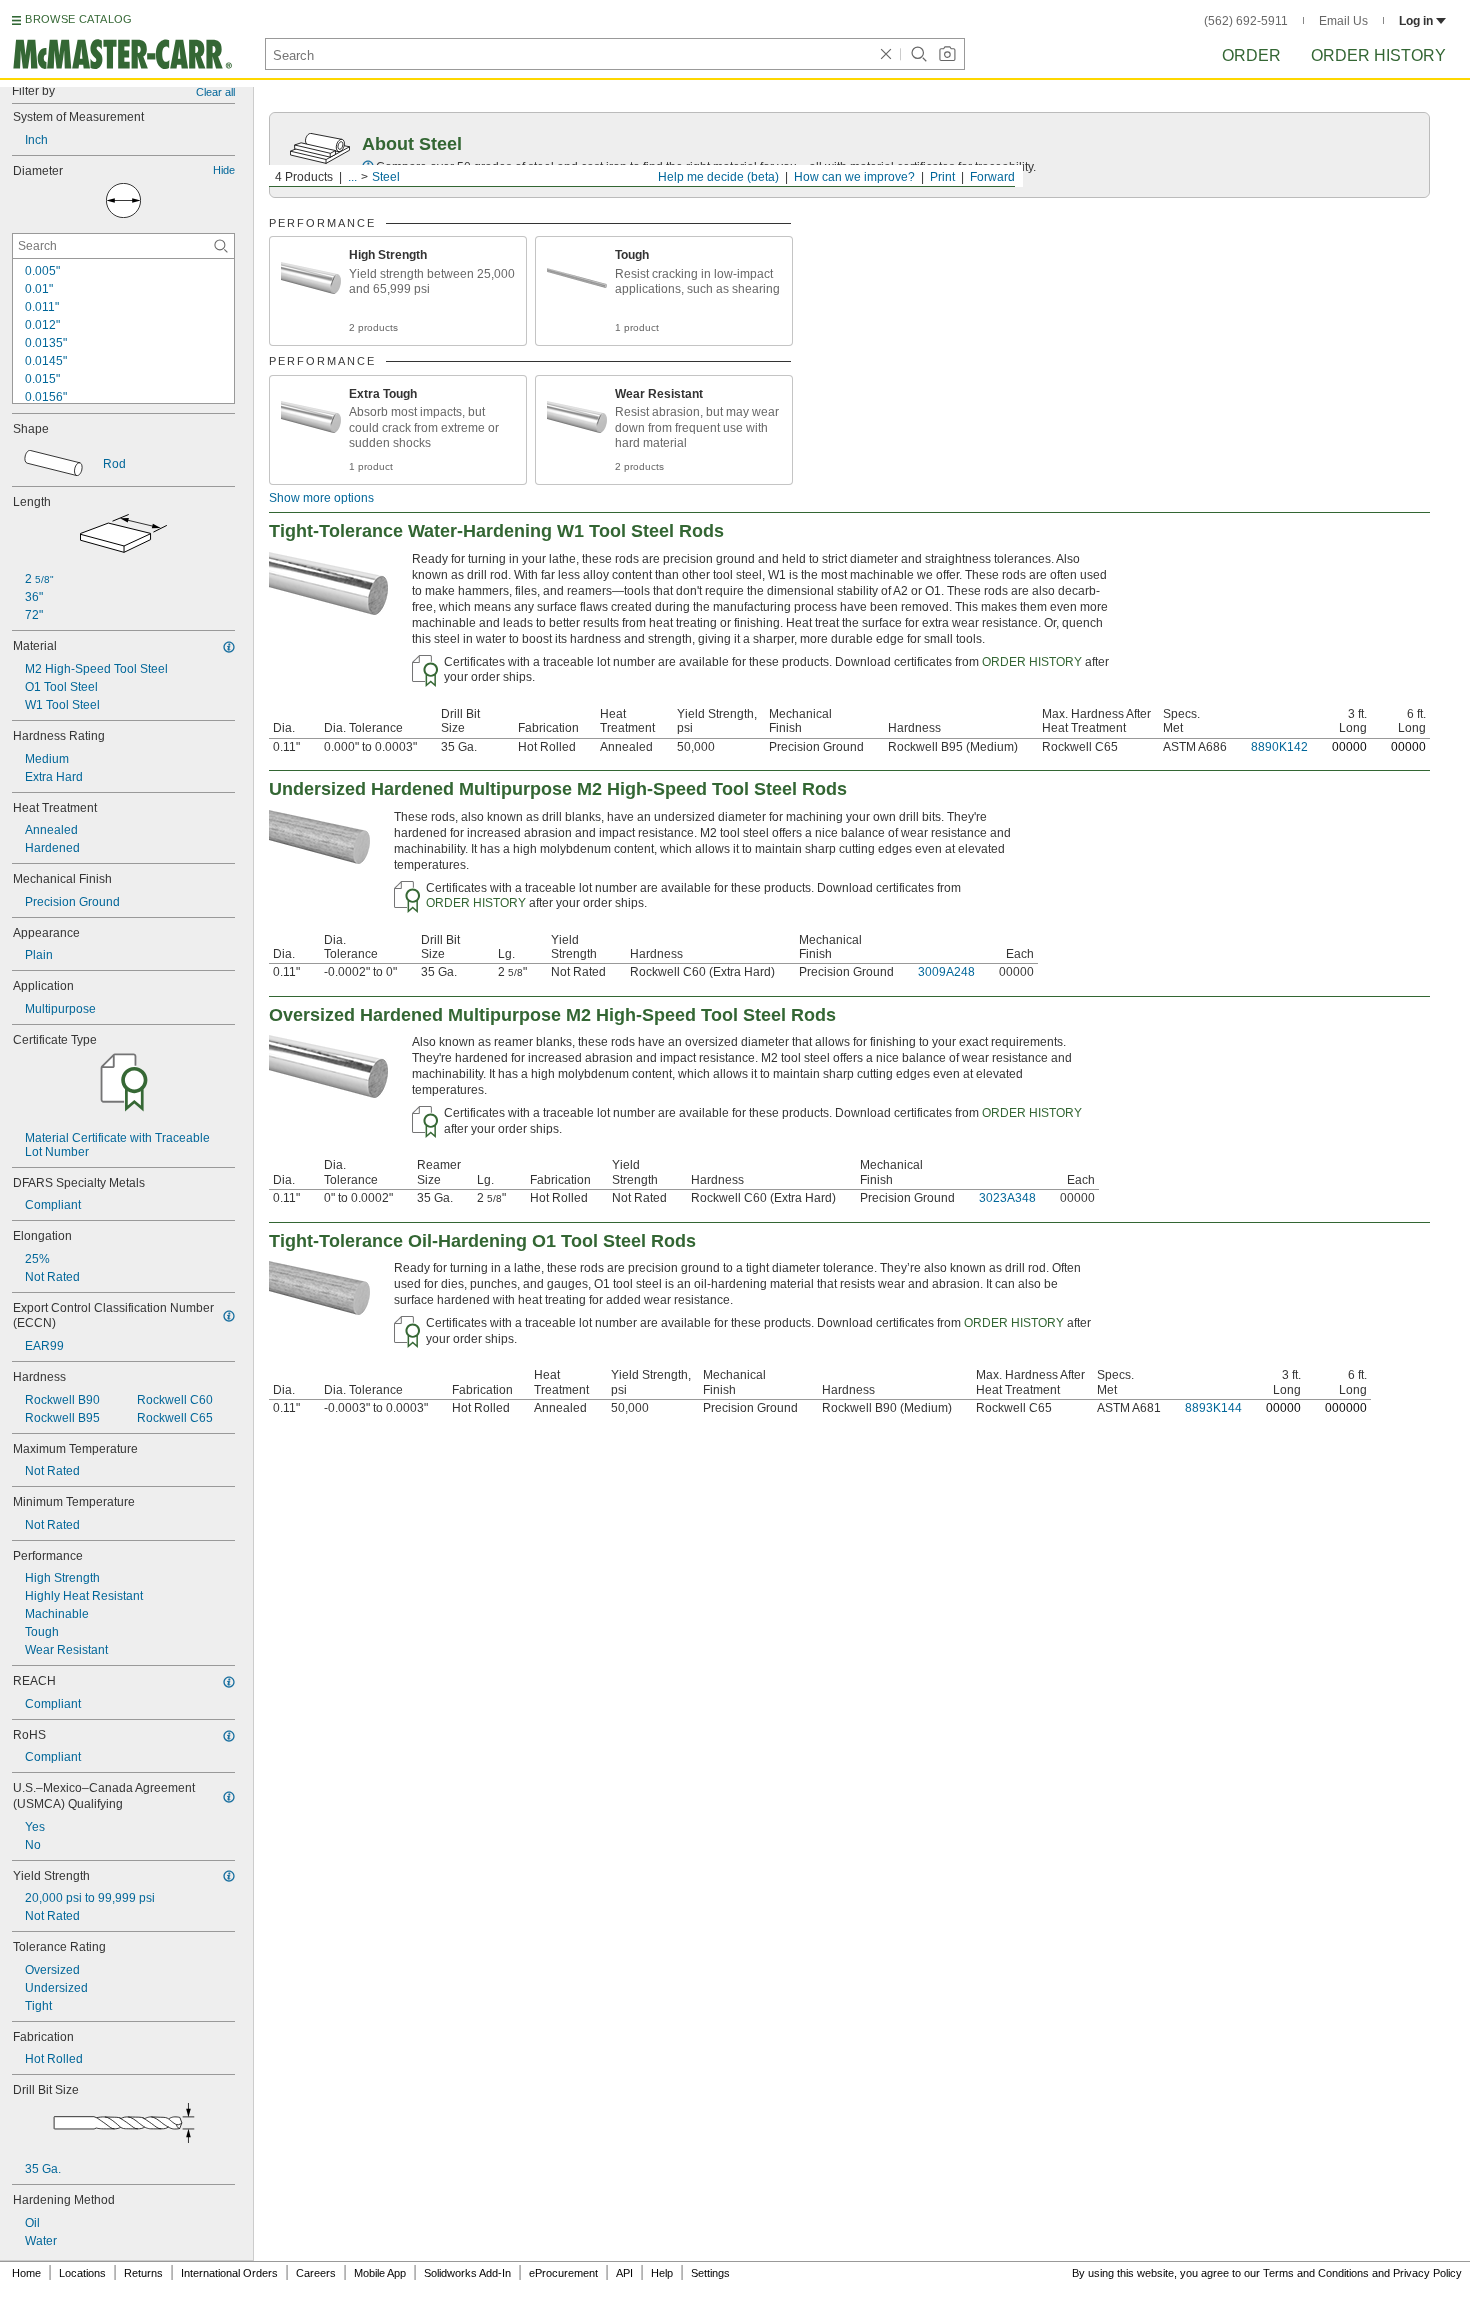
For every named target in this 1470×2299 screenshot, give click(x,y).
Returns (143, 2273)
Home (26, 2273)
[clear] (886, 54)
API (624, 2273)
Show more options (321, 498)
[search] (221, 246)
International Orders (229, 2273)
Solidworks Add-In (467, 2273)
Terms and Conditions (1316, 2273)
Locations (82, 2273)
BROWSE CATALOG (78, 19)
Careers (316, 2273)
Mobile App (380, 2273)
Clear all (215, 92)
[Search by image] (947, 54)
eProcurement (563, 2273)
